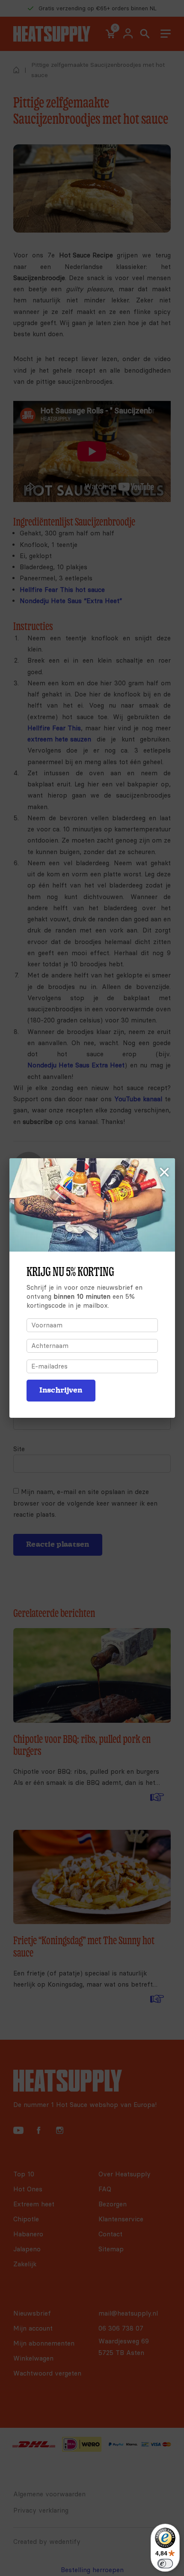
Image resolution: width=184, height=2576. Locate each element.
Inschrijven (61, 1390)
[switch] (165, 2564)
